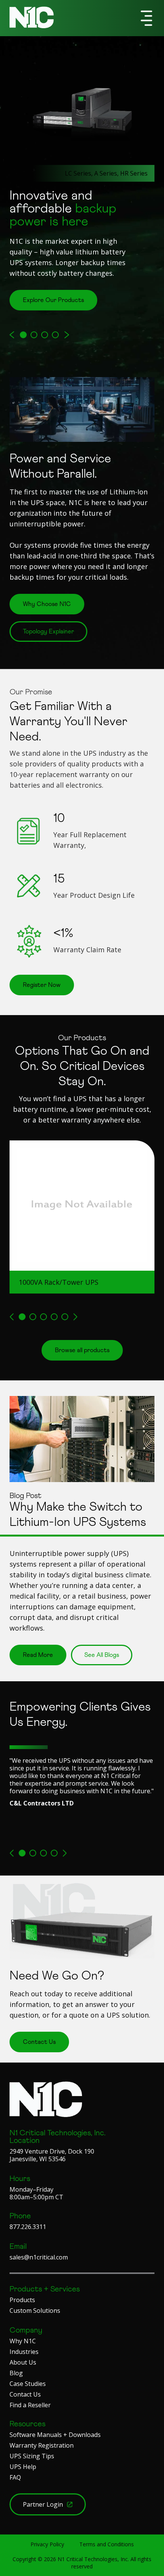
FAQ (15, 2477)
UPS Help (23, 2467)
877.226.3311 (28, 2227)
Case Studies (28, 2384)
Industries (24, 2352)
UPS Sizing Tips (32, 2456)
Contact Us (25, 2394)
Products (22, 2300)
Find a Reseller (30, 2405)
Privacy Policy (47, 2544)
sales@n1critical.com (39, 2257)
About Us (23, 2362)
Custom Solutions (35, 2311)
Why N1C (23, 2341)
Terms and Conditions (107, 2544)
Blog (16, 2373)
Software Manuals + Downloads (55, 2435)
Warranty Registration (42, 2445)
